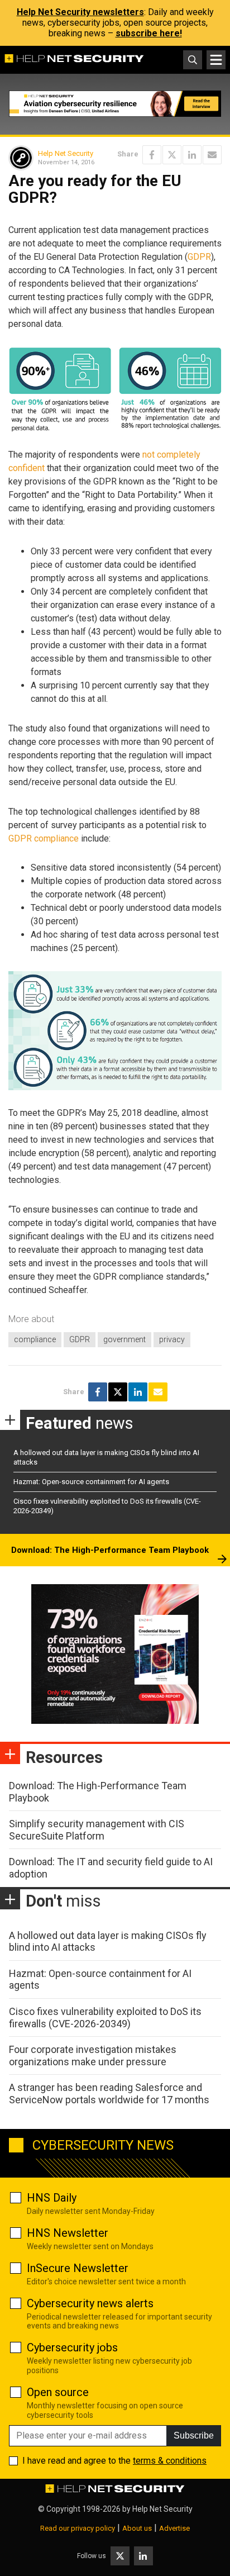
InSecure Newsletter (78, 2268)
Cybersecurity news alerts (90, 2303)
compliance (35, 1339)
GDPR (199, 257)
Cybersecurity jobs (72, 2347)
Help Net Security (66, 153)
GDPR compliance (44, 838)
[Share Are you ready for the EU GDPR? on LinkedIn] (192, 155)
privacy (172, 1339)
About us (137, 2528)
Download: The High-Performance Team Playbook (110, 1550)
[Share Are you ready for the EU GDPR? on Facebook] (152, 155)
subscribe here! (149, 33)
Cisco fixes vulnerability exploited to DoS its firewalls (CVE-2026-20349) (105, 2017)
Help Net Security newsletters (80, 12)
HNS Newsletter (68, 2233)
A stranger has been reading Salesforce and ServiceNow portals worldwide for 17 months (109, 2093)
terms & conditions (170, 2461)
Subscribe (194, 2435)
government (124, 1339)
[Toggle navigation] (216, 60)
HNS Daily (52, 2198)
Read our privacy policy (78, 2528)
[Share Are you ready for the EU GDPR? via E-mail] (212, 155)
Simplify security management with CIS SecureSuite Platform (97, 1830)
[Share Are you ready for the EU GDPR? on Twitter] (172, 155)
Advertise (174, 2528)
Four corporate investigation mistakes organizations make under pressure (93, 2055)
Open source (58, 2392)
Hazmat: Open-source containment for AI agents (91, 1482)
